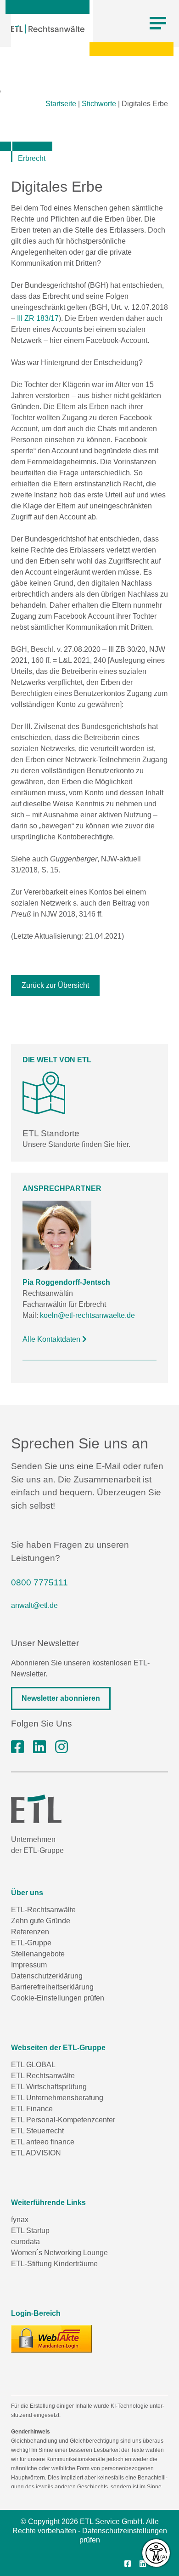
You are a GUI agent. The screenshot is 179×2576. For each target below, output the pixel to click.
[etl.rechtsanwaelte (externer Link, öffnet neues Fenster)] (17, 1747)
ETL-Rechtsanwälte (43, 1910)
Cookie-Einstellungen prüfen (58, 1998)
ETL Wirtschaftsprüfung (49, 2087)
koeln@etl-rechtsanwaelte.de (87, 1315)
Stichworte (99, 104)
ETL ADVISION (36, 2153)
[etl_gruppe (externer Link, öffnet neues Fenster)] (62, 1747)
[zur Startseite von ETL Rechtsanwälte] (48, 29)
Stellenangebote (38, 1954)
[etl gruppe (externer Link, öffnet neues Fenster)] (39, 1747)
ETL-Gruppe (31, 1943)
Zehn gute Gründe (41, 1921)
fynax (20, 2220)
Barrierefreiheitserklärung (52, 1987)
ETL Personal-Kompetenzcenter (63, 2120)
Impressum (29, 1965)
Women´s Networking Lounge (59, 2253)
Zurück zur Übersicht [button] (55, 985)
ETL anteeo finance (43, 2142)
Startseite (61, 104)
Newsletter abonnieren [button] (61, 1698)
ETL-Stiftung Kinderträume (54, 2264)
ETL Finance (32, 2109)
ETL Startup (30, 2231)
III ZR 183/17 (38, 318)
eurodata (25, 2242)
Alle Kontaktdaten (52, 1339)
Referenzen (30, 1932)
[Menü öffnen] (158, 23)
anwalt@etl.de (34, 1605)
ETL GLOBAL (33, 2065)
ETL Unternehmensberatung (57, 2098)
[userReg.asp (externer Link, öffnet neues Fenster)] (51, 2339)
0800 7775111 (39, 1582)
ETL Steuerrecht (37, 2131)
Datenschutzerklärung (47, 1976)
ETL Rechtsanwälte (43, 2076)
